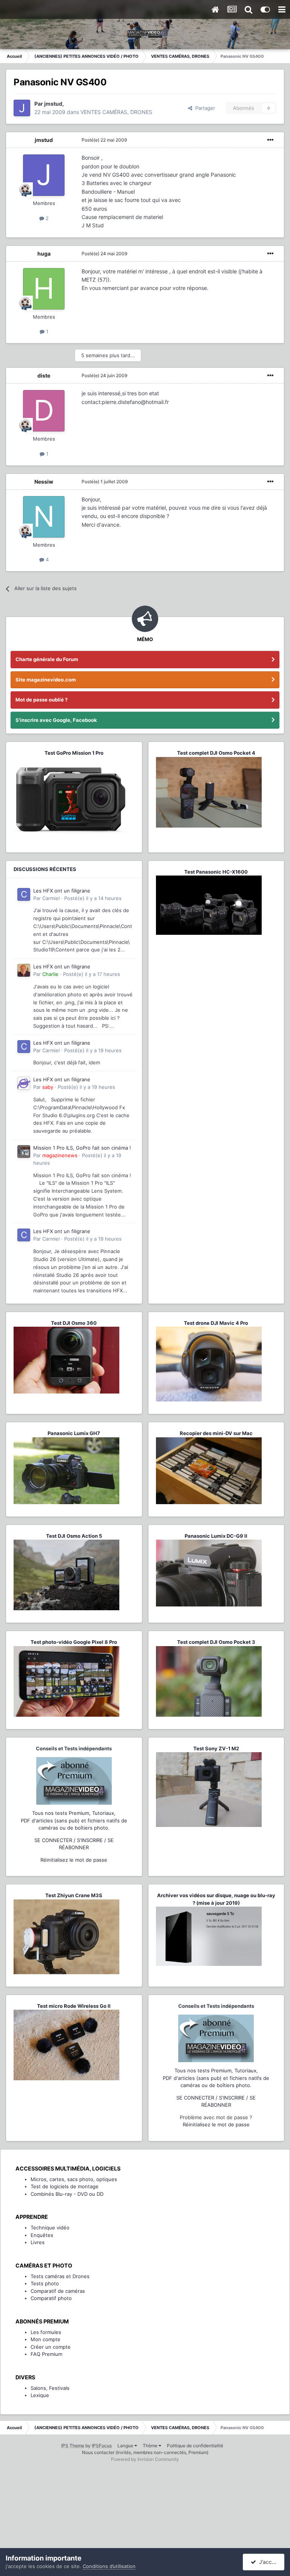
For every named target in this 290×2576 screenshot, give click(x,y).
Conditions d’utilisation (109, 2566)
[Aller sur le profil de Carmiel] (24, 894)
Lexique (40, 2395)
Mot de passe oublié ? (42, 700)
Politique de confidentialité (195, 2446)
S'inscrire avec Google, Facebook (56, 720)
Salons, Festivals (50, 2388)
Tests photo (45, 2283)
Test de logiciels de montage (65, 2186)
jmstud (44, 140)
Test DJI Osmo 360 (74, 1323)
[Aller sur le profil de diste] (44, 411)
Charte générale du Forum (47, 659)
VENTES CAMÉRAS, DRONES (116, 112)
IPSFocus (102, 2446)
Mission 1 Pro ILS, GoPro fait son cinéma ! (82, 1148)
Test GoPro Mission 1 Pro (74, 753)
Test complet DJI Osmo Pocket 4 (216, 753)
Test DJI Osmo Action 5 (74, 1536)
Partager (204, 108)
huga (44, 254)
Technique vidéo (50, 2228)
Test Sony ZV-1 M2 (216, 1748)
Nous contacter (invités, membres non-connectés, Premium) (145, 2452)
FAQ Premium (46, 2354)
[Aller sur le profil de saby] (24, 1083)
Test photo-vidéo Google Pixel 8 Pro (74, 1642)
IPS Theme (73, 2446)
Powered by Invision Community (145, 2459)
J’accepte (270, 2562)
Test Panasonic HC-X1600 (216, 872)
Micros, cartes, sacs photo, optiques (74, 2179)
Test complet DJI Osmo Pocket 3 (216, 1642)
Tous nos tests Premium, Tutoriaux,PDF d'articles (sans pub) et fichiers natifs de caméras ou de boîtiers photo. (74, 1820)
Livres (38, 2242)
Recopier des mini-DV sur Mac (216, 1433)
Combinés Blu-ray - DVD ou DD (67, 2194)
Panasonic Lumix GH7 (74, 1433)
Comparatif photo (51, 2298)
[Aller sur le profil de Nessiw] (44, 517)
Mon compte (46, 2339)
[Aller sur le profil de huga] (44, 289)
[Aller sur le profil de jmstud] (22, 108)
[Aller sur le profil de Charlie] (24, 970)
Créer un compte (51, 2347)
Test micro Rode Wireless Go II (74, 2006)
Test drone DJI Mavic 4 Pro (216, 1323)
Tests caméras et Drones (60, 2276)
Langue (126, 2446)
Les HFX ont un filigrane (62, 891)
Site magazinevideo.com (46, 680)
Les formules (46, 2332)
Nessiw (44, 482)
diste (44, 375)
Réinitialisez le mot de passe (74, 1860)
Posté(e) (104, 140)
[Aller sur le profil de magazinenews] (24, 1152)
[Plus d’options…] (270, 140)
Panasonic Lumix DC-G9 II (216, 1536)
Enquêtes (42, 2235)
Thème (151, 2446)
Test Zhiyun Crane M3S (74, 1895)
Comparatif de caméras (58, 2291)
